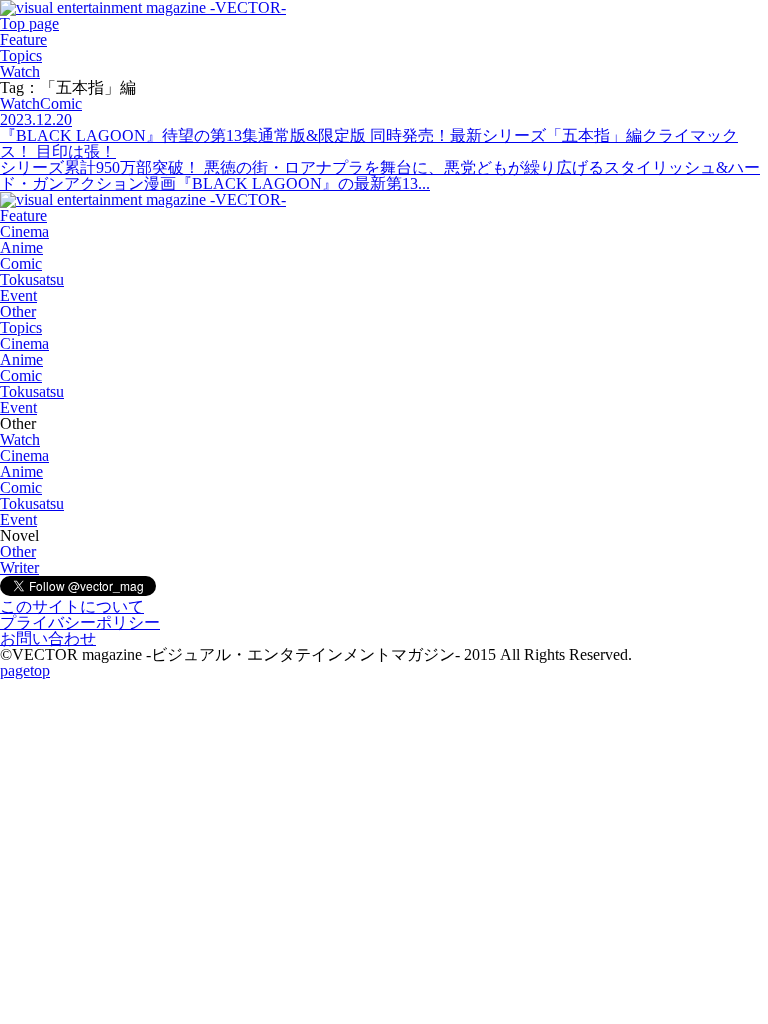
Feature (23, 39)
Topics (21, 55)
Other (18, 311)
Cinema (24, 231)
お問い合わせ (48, 638)
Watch (20, 71)
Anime (21, 247)
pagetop (25, 670)
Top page (29, 23)
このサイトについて (72, 606)
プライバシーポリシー (80, 622)
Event (18, 295)
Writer (19, 567)
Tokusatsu (32, 279)
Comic (21, 263)
